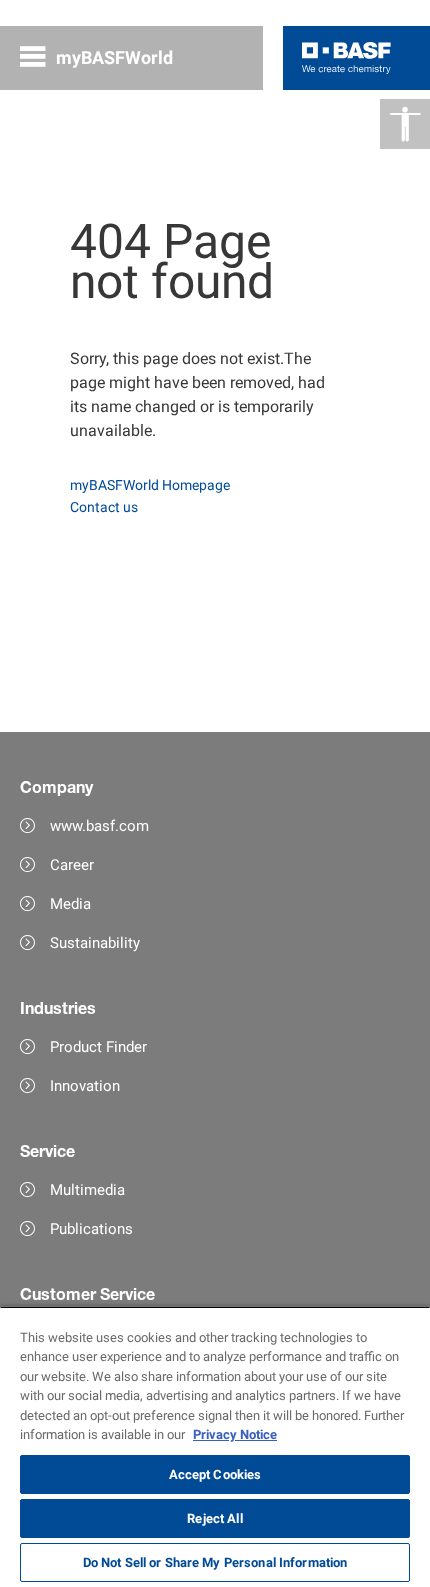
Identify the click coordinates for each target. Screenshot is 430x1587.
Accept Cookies (215, 1474)
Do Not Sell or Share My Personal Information (215, 1562)
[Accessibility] (405, 124)
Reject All (214, 1518)
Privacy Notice (235, 1434)
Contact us (104, 507)
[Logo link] (346, 58)
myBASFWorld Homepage (150, 485)
